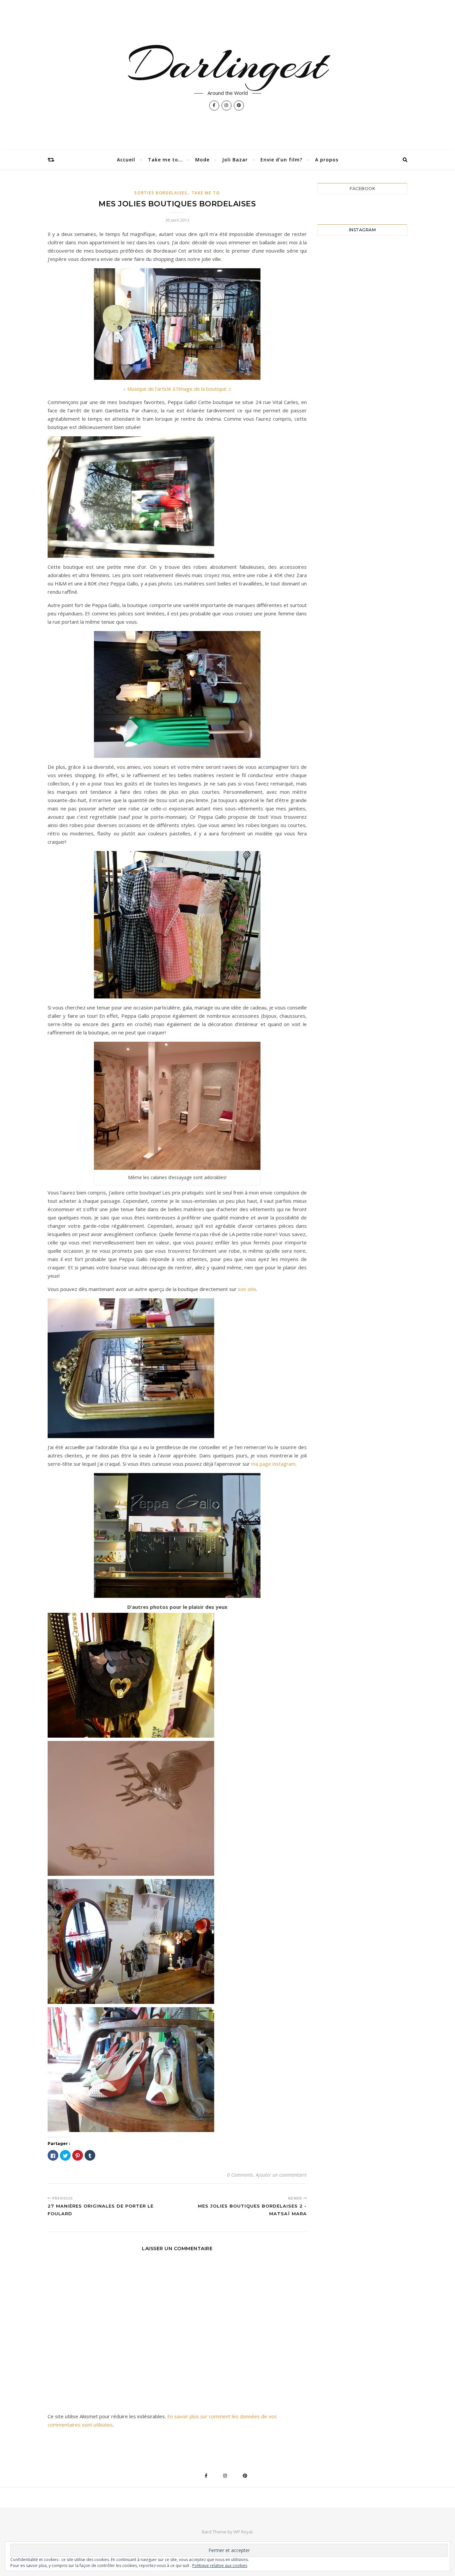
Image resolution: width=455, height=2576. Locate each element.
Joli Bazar (235, 160)
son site (247, 1289)
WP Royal (243, 2532)
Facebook (362, 189)
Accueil (126, 160)
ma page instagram (273, 1464)
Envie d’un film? (281, 160)
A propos (327, 160)
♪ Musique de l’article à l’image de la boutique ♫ (177, 389)
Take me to (206, 193)
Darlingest (227, 64)
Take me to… (165, 160)
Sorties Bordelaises (161, 193)
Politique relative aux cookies (220, 2566)
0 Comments (240, 2175)
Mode (202, 160)
